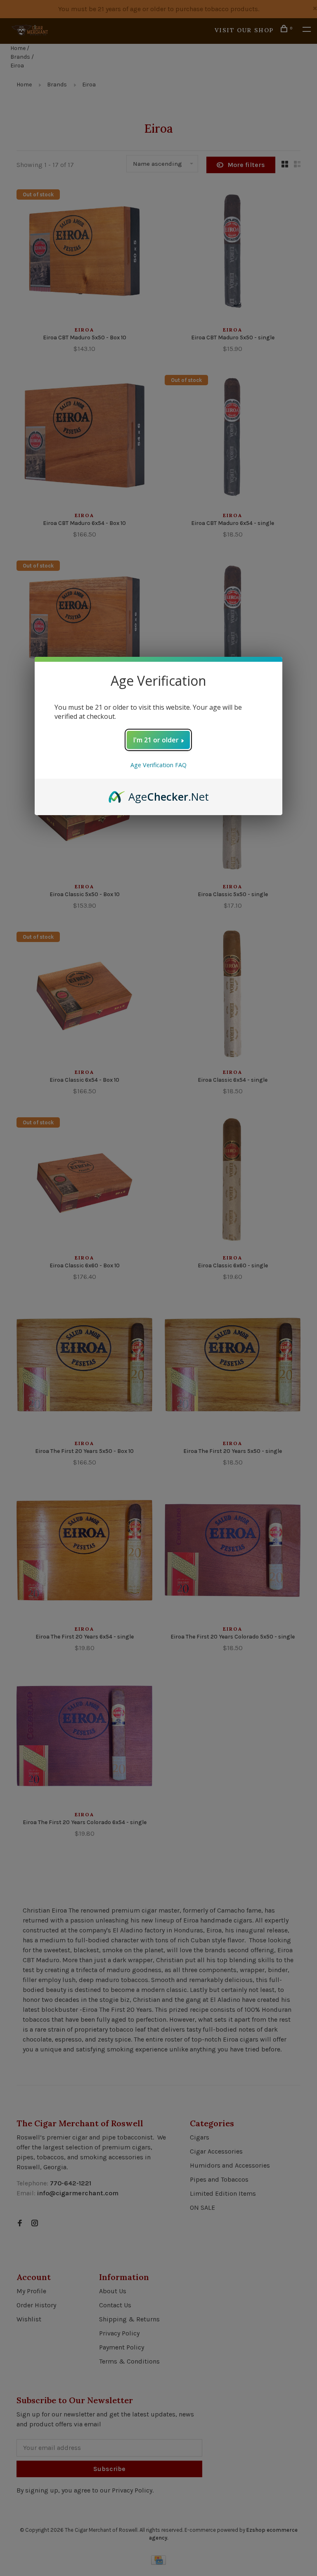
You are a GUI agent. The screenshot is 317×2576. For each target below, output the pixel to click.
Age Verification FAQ (158, 765)
